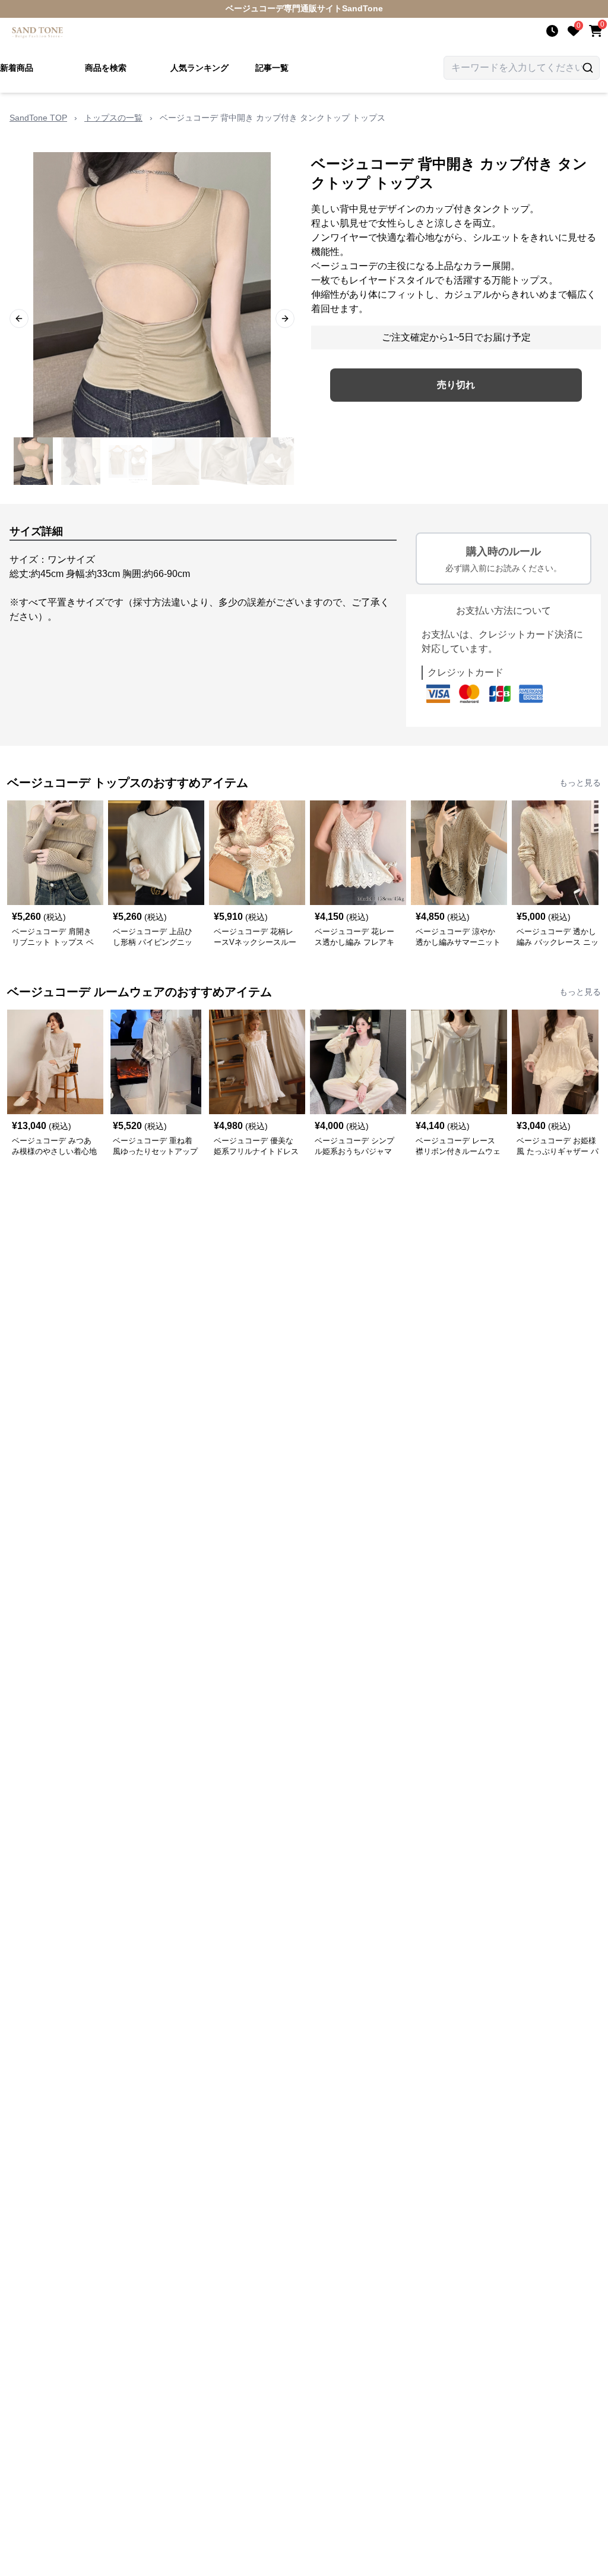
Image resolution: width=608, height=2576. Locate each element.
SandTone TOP (38, 118)
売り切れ (456, 385)
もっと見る (580, 783)
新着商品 (17, 68)
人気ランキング (199, 68)
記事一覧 (272, 68)
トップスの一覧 (113, 118)
